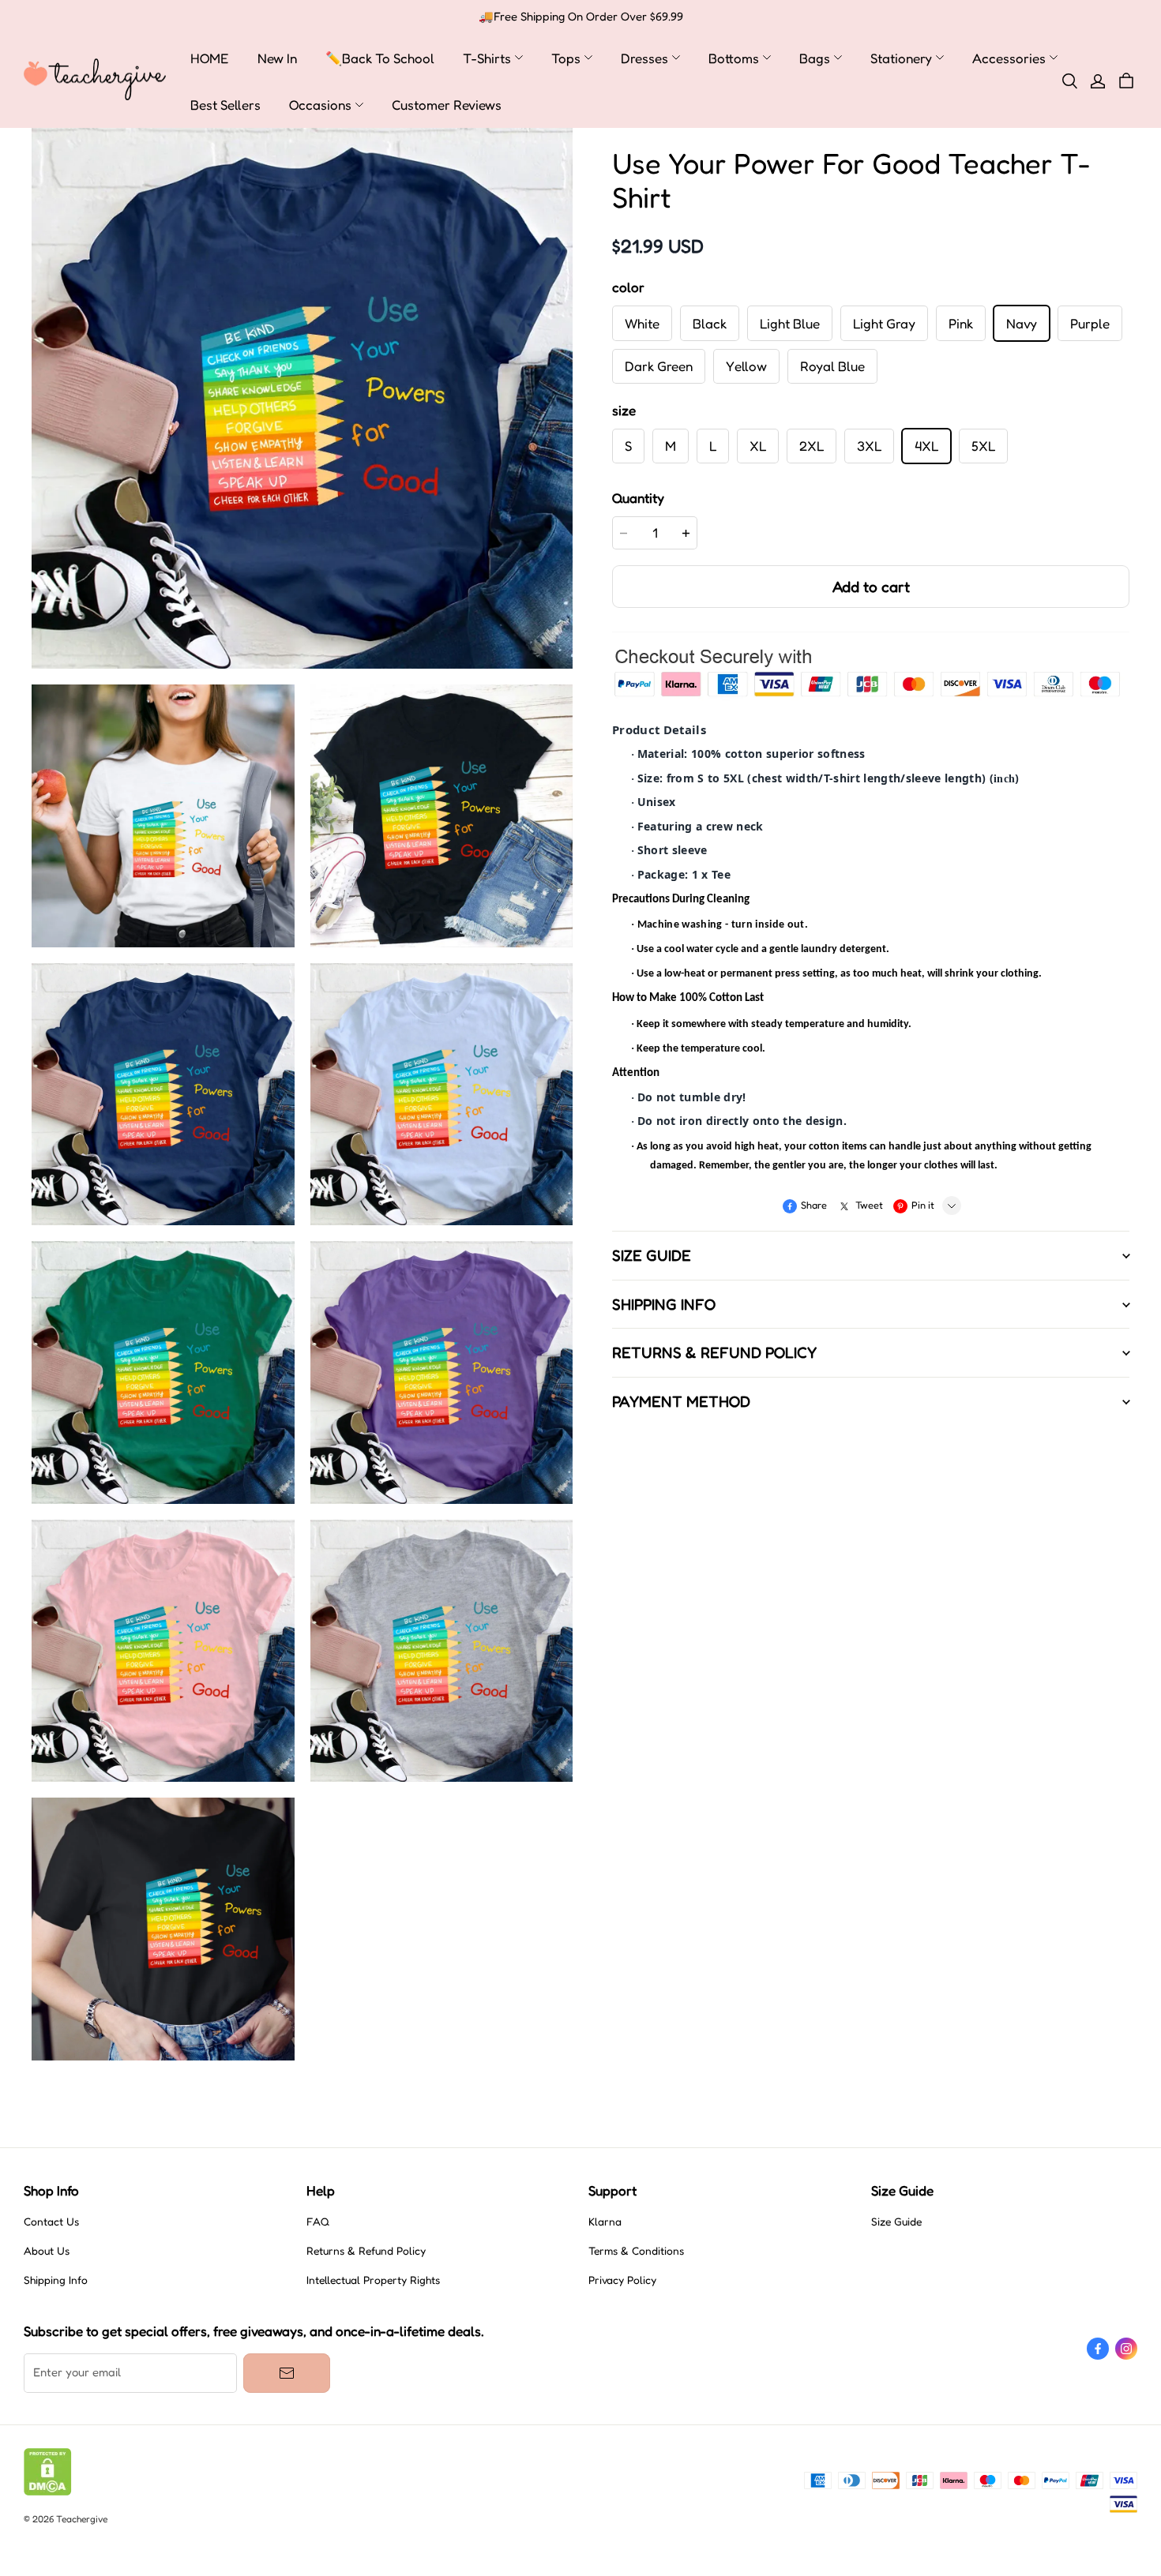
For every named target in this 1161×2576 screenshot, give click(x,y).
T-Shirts (487, 58)
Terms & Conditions (636, 2251)
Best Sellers (225, 105)
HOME (210, 58)
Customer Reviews (447, 105)
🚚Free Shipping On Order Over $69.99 (581, 17)
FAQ (318, 2222)
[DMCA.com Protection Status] (48, 2492)
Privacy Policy (622, 2280)
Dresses (644, 58)
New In (277, 58)
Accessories (1009, 58)
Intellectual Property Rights (373, 2280)
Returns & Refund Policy (366, 2251)
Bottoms (734, 58)
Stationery (901, 58)
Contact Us (51, 2222)
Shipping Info (56, 2280)
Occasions (320, 105)
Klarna (605, 2222)
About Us (47, 2251)
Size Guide (896, 2222)
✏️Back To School (380, 58)
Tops (566, 58)
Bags (815, 58)
